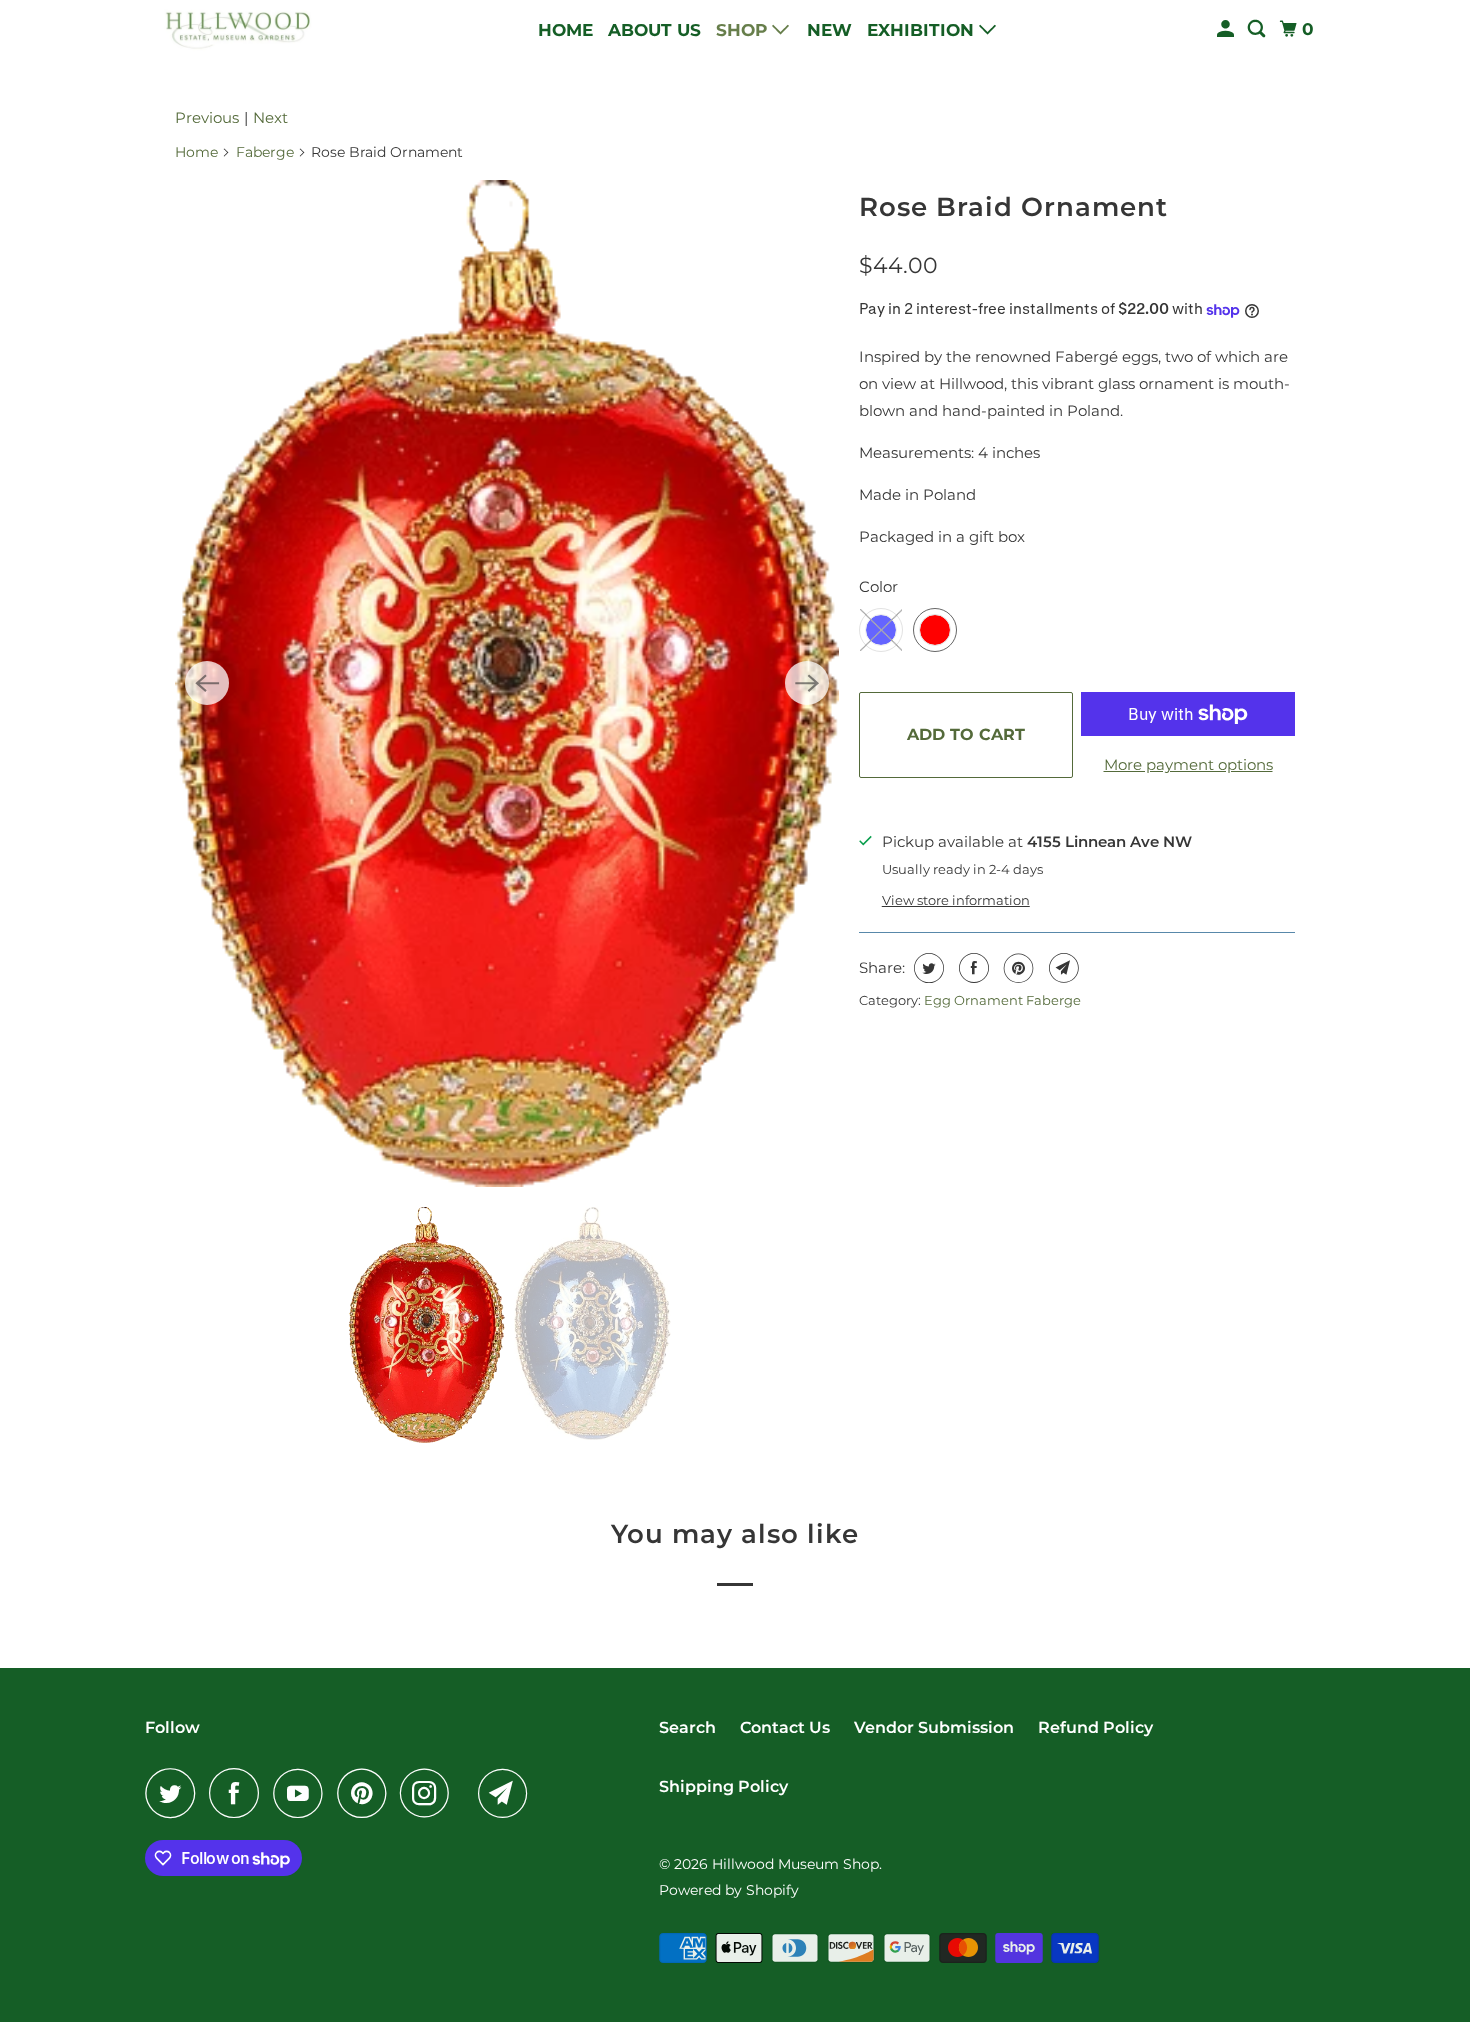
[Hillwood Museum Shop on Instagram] (430, 1793)
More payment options (1188, 764)
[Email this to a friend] (1061, 968)
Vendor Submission (934, 1727)
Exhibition (923, 30)
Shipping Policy (723, 1786)
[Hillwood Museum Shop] (235, 29)
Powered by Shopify (729, 1890)
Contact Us (785, 1727)
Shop (744, 30)
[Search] (1258, 29)
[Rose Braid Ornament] (507, 683)
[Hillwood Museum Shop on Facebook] (239, 1793)
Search (687, 1727)
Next (270, 117)
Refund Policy (1095, 1727)
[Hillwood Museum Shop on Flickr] (469, 1793)
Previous (207, 117)
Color (878, 586)
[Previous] (207, 683)
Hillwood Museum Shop (795, 1864)
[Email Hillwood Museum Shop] (508, 1793)
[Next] (807, 683)
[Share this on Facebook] (971, 968)
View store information (956, 900)
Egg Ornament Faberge (1002, 1000)
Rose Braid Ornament (1013, 207)
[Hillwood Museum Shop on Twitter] (175, 1793)
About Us (654, 30)
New (829, 30)
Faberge (265, 152)
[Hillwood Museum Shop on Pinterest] (366, 1793)
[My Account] (1227, 29)
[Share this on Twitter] (926, 968)
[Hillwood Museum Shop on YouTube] (303, 1793)
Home (565, 30)
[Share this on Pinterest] (1016, 968)
